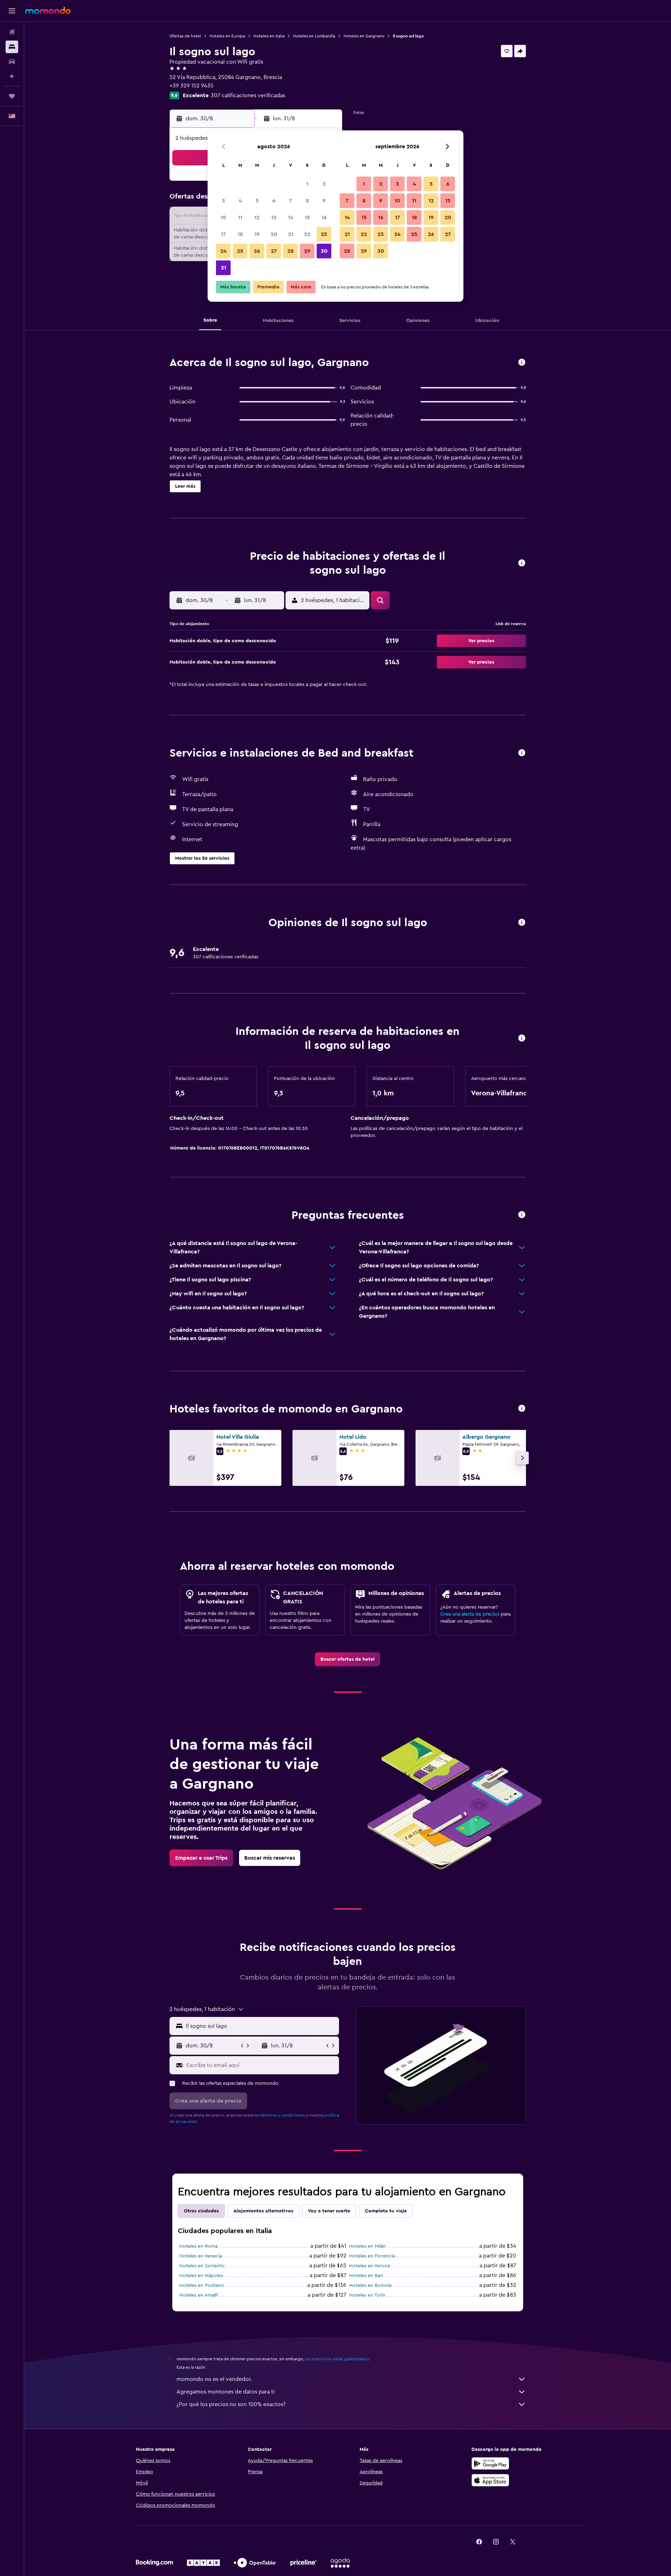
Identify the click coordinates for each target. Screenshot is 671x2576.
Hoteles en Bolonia (370, 2285)
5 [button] (257, 201)
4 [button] (240, 201)
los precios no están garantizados (337, 2359)
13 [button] (274, 217)
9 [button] (324, 201)
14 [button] (291, 217)
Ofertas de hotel (185, 36)
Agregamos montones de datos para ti (226, 2392)
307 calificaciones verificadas (248, 95)
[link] (348, 1659)
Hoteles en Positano (202, 2285)
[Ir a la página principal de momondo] (48, 10)
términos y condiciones (282, 2115)
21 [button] (291, 234)
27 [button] (274, 251)
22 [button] (307, 234)
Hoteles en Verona (370, 2266)
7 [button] (290, 201)
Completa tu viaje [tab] (386, 2211)
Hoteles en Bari (366, 2276)
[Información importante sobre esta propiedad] (522, 1039)
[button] (12, 11)
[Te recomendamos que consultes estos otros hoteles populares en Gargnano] (522, 1409)
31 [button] (223, 268)
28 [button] (290, 251)
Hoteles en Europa (227, 36)
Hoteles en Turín (367, 2295)
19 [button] (257, 234)
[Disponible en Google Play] (490, 2463)
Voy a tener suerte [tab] (329, 2211)
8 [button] (307, 201)
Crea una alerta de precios (470, 1614)
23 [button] (324, 234)
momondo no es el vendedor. (214, 2379)
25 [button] (240, 251)
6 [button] (274, 201)
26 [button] (257, 251)
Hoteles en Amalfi (199, 2295)
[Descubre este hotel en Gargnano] (522, 363)
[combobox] (261, 2026)
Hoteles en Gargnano (364, 36)
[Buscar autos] (12, 62)
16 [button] (324, 217)
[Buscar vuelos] (12, 32)
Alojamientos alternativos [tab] (263, 2211)
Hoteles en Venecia (201, 2256)
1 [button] (307, 184)
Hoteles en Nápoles (201, 2276)
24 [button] (223, 251)
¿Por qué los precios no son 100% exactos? (231, 2404)
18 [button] (240, 234)
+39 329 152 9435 (192, 86)
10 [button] (223, 217)
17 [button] (223, 234)
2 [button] (324, 184)
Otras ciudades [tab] (201, 2211)
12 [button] (257, 217)
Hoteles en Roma (199, 2246)
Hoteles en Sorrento (202, 2266)
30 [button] (324, 251)
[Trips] (12, 96)
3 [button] (223, 201)
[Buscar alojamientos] (12, 47)
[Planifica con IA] (12, 76)
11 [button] (240, 217)
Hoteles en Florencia (372, 2256)
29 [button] (307, 251)
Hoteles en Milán (367, 2246)
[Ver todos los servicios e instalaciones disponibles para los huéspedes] (522, 753)
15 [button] (307, 217)
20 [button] (274, 234)
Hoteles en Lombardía (314, 36)
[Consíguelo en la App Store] (490, 2480)
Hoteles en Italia (269, 36)
